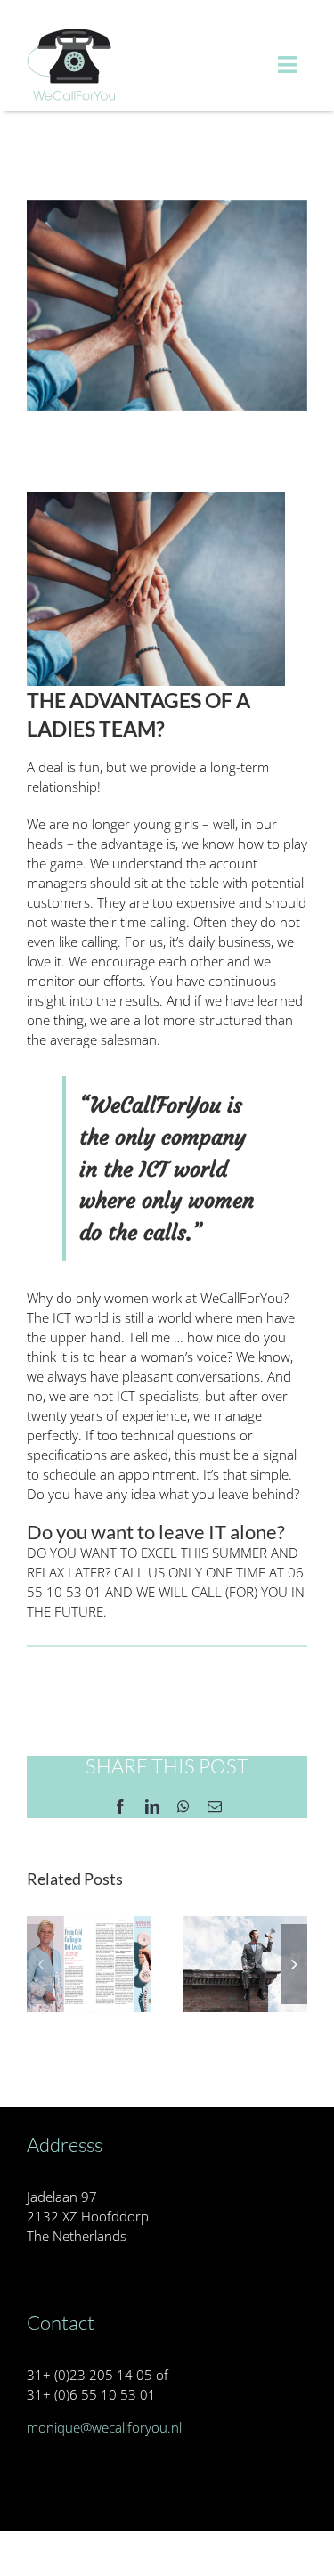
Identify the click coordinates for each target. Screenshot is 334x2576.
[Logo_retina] (71, 33)
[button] (40, 1964)
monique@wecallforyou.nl (104, 2427)
